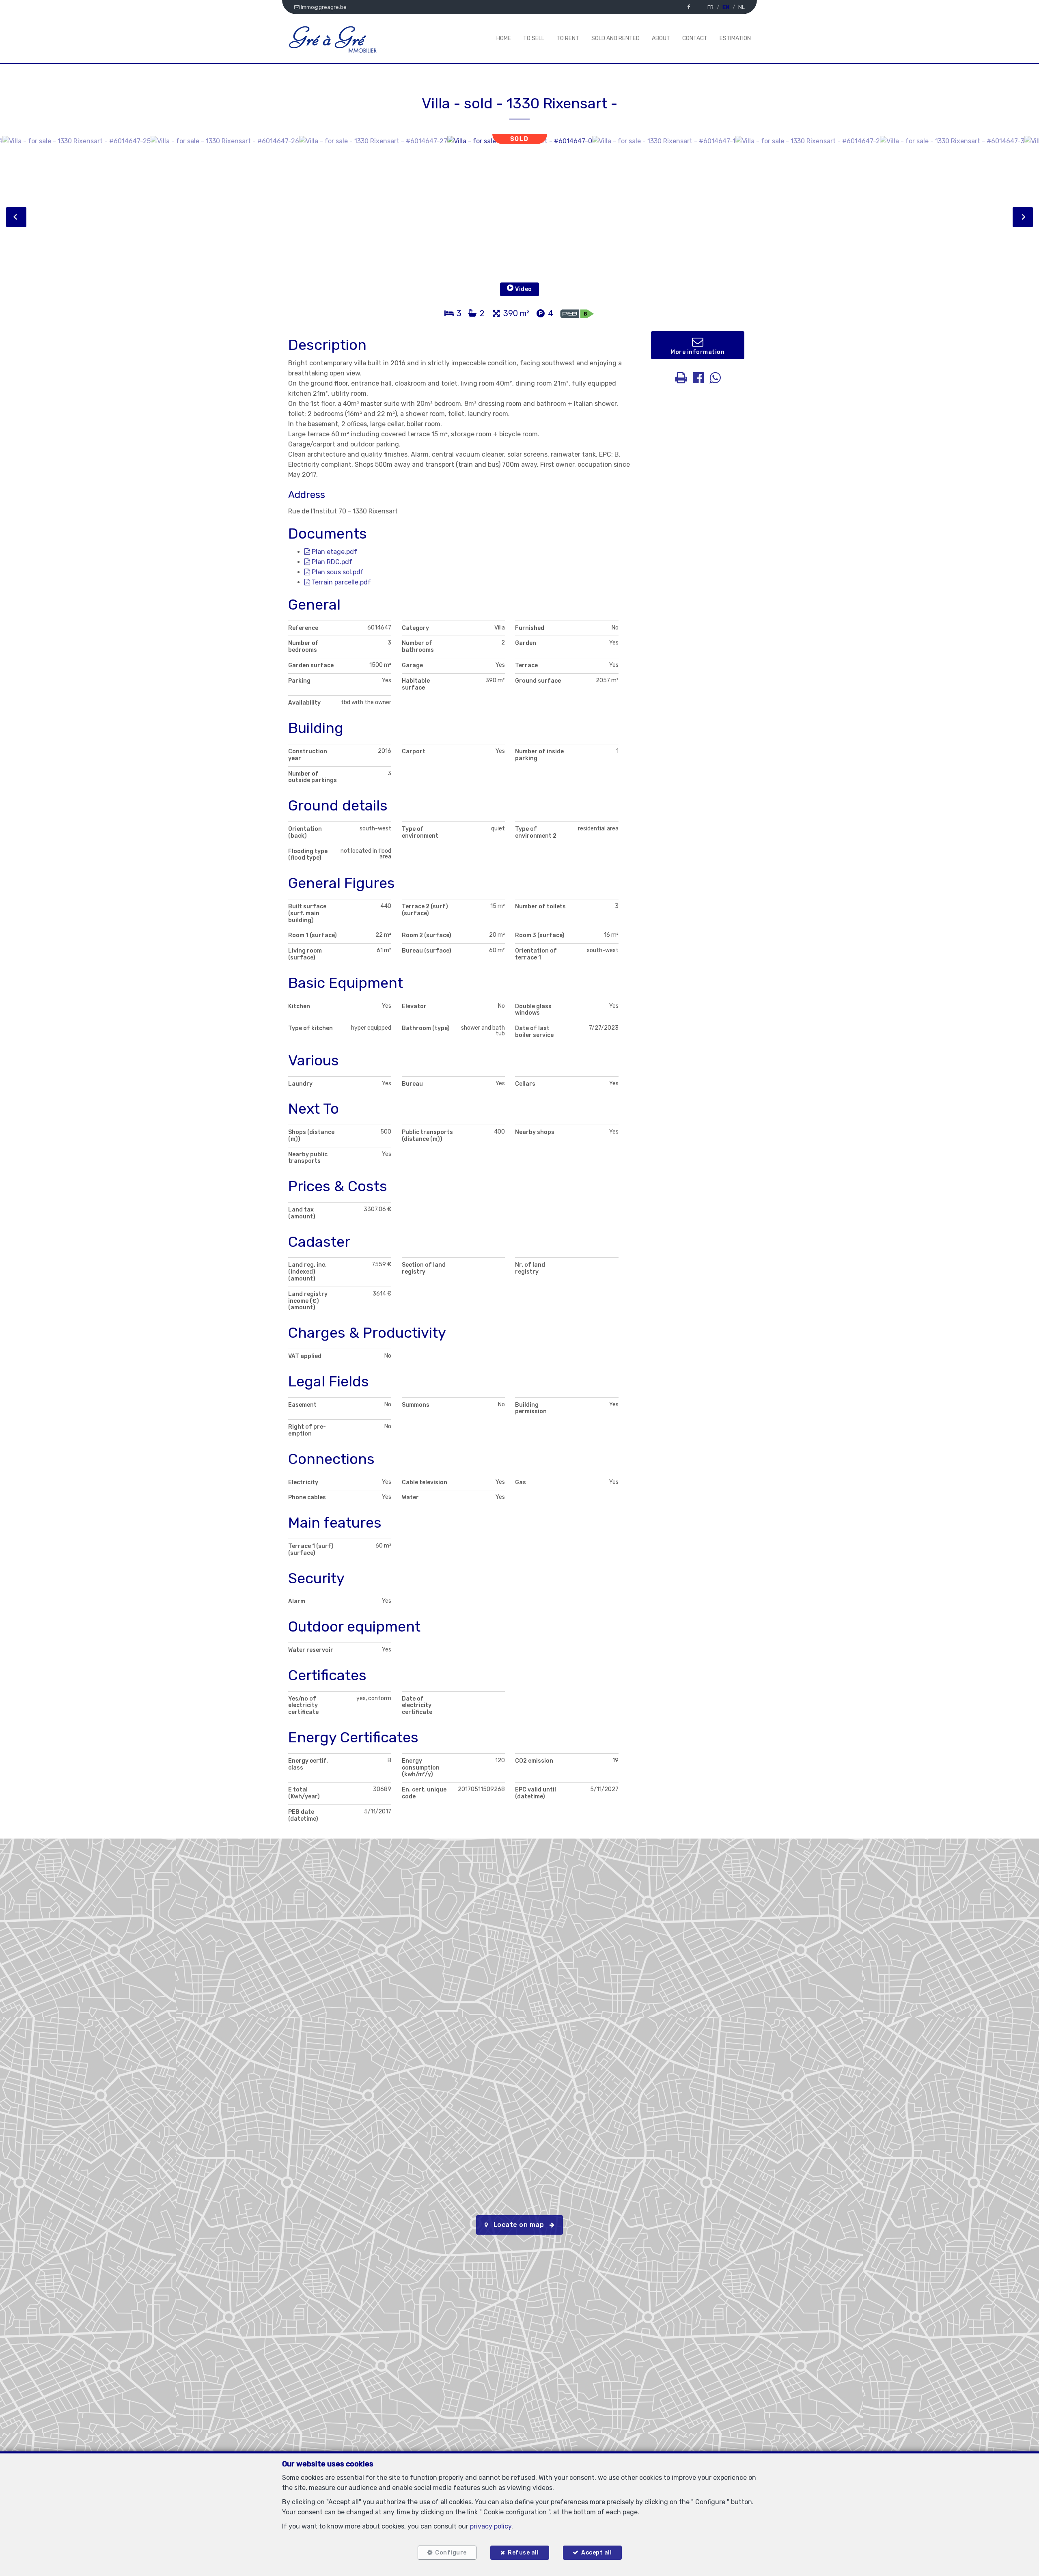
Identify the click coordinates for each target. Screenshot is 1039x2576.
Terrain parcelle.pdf (341, 582)
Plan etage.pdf (334, 552)
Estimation (735, 38)
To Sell (534, 38)
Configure (451, 2553)
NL (742, 7)
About (661, 38)
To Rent (568, 38)
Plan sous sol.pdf (337, 572)
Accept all (596, 2553)
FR (710, 7)
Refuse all (523, 2553)
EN (726, 7)
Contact (695, 38)
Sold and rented (615, 38)
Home (504, 38)
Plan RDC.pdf (331, 562)
